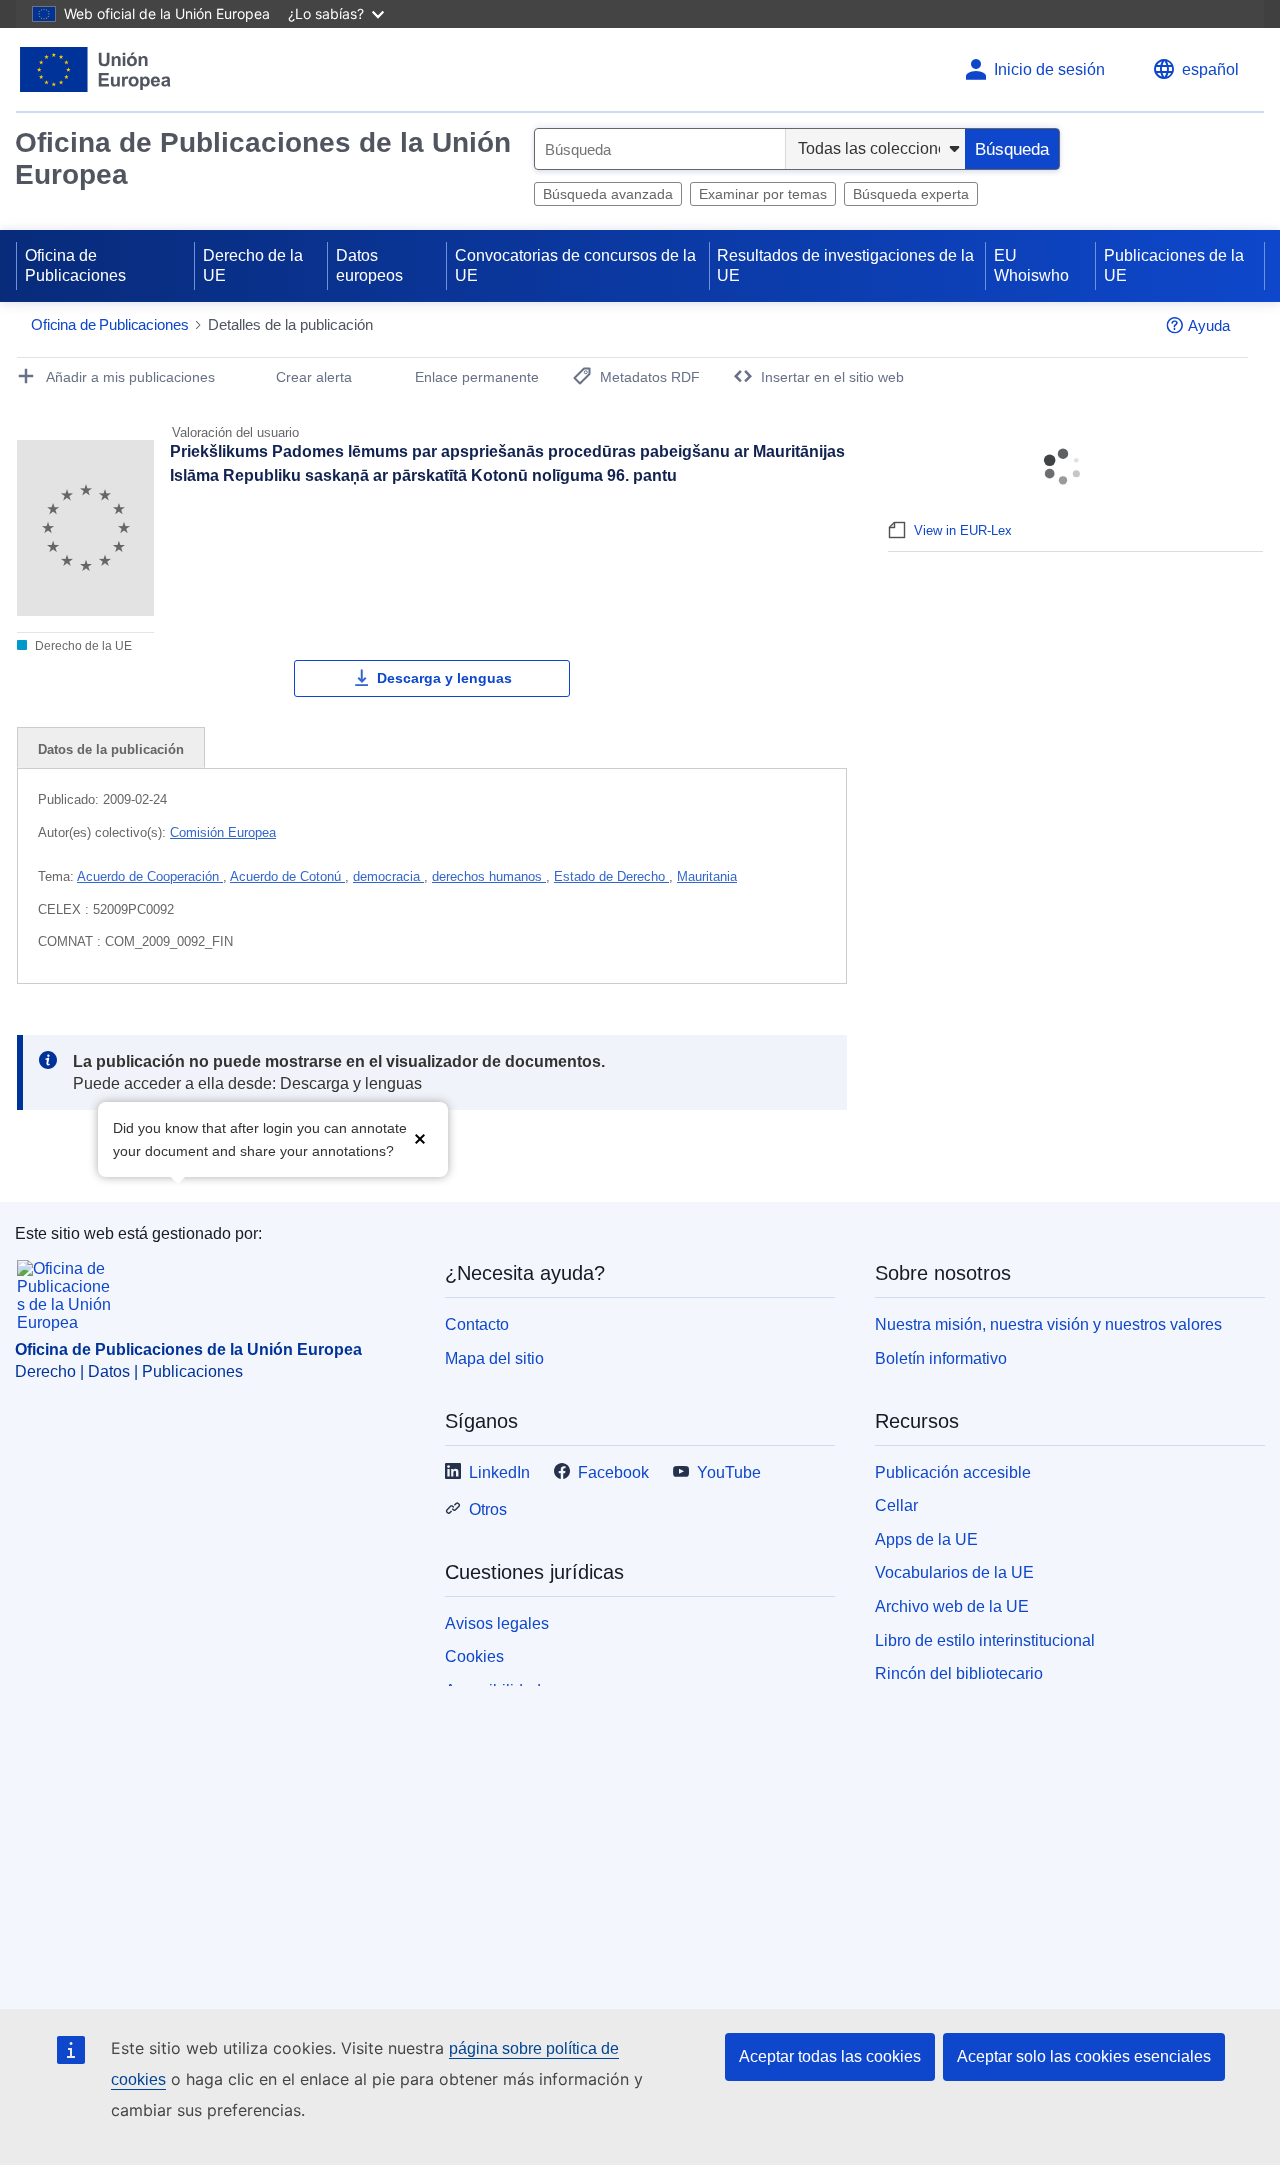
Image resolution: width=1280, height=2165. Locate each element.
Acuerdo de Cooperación (150, 876)
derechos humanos (489, 876)
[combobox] (660, 149)
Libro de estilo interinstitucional (985, 1640)
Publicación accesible (953, 1472)
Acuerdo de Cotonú (287, 876)
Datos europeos (369, 265)
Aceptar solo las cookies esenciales (1084, 2056)
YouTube (729, 1472)
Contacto (477, 1324)
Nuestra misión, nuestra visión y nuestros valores (1048, 1324)
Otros (488, 1509)
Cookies (474, 1656)
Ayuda (1209, 325)
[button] (420, 1137)
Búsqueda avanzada (608, 194)
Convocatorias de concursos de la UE (575, 265)
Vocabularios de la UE (954, 1572)
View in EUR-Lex (963, 530)
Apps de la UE (926, 1539)
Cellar (896, 1505)
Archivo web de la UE (952, 1606)
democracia (388, 876)
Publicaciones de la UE (1174, 265)
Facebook (613, 1472)
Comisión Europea (223, 832)
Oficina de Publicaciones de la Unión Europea (263, 158)
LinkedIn (499, 1472)
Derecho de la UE (253, 265)
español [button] (1210, 69)
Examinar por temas (763, 194)
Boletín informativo (941, 1358)
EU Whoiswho (1031, 265)
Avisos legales (497, 1623)
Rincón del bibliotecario (959, 1673)
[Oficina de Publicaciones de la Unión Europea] (95, 69)
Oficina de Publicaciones (75, 265)
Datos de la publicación (111, 749)
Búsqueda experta (911, 194)
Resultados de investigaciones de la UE (845, 265)
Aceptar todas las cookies (830, 2056)
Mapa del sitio (494, 1358)
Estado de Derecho (611, 876)
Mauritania (707, 876)
